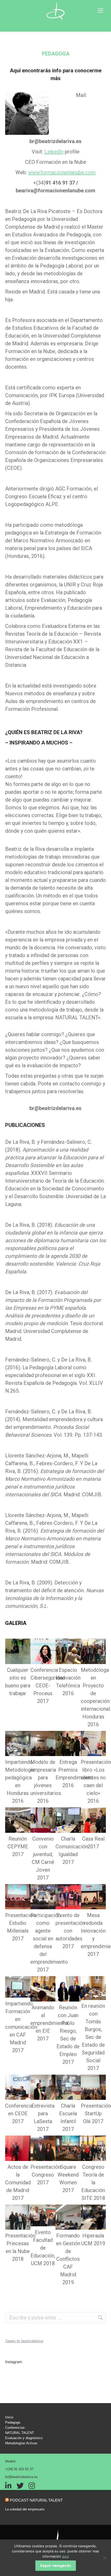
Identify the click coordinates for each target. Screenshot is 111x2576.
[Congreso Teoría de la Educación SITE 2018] (93, 2148)
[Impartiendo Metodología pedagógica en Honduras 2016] (18, 1744)
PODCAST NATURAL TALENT (36, 2500)
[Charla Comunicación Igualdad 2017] (68, 1820)
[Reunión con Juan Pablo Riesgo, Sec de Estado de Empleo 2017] (68, 1989)
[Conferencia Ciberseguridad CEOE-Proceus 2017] (43, 1651)
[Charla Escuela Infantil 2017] (68, 2087)
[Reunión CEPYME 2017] (18, 1820)
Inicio (9, 2417)
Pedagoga (13, 2422)
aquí (66, 2556)
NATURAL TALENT (20, 2433)
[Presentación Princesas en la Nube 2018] (18, 2217)
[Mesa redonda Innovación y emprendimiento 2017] (93, 1897)
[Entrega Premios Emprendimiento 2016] (68, 1744)
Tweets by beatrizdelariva (24, 2341)
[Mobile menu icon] (100, 11)
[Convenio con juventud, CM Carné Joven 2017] (43, 1820)
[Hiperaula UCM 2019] (93, 2217)
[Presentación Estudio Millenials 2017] (18, 1897)
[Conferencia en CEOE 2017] (18, 2087)
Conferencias (15, 2428)
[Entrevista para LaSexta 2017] (43, 2087)
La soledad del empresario (25, 2509)
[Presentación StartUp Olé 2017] (93, 2087)
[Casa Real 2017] (93, 1820)
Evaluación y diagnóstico (24, 2438)
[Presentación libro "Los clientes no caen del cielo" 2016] (93, 1744)
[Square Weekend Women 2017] (68, 2148)
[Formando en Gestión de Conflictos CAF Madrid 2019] (68, 2217)
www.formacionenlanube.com (62, 172)
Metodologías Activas (21, 2443)
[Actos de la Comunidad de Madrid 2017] (18, 2148)
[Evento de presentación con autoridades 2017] (68, 1897)
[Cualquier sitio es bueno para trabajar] (18, 1651)
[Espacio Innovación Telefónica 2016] (68, 1651)
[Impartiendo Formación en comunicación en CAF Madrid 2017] (18, 1987)
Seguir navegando (56, 2566)
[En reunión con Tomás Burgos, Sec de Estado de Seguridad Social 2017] (93, 1988)
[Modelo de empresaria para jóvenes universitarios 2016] (43, 1744)
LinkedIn (54, 152)
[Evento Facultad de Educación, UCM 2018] (43, 2216)
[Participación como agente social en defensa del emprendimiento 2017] (43, 1897)
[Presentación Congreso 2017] (43, 2148)
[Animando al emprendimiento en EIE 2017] (43, 1989)
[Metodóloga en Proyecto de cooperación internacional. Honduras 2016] (93, 1651)
